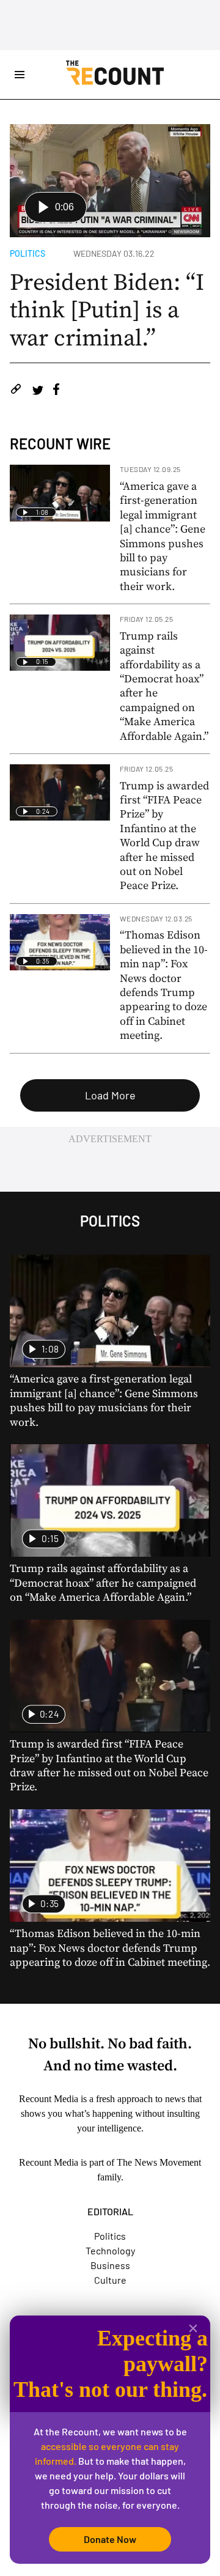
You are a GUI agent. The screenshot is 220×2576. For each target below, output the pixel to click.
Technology (110, 2250)
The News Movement (159, 2162)
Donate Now (110, 2539)
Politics (28, 253)
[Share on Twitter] (38, 391)
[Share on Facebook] (56, 391)
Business (110, 2265)
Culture (110, 2280)
